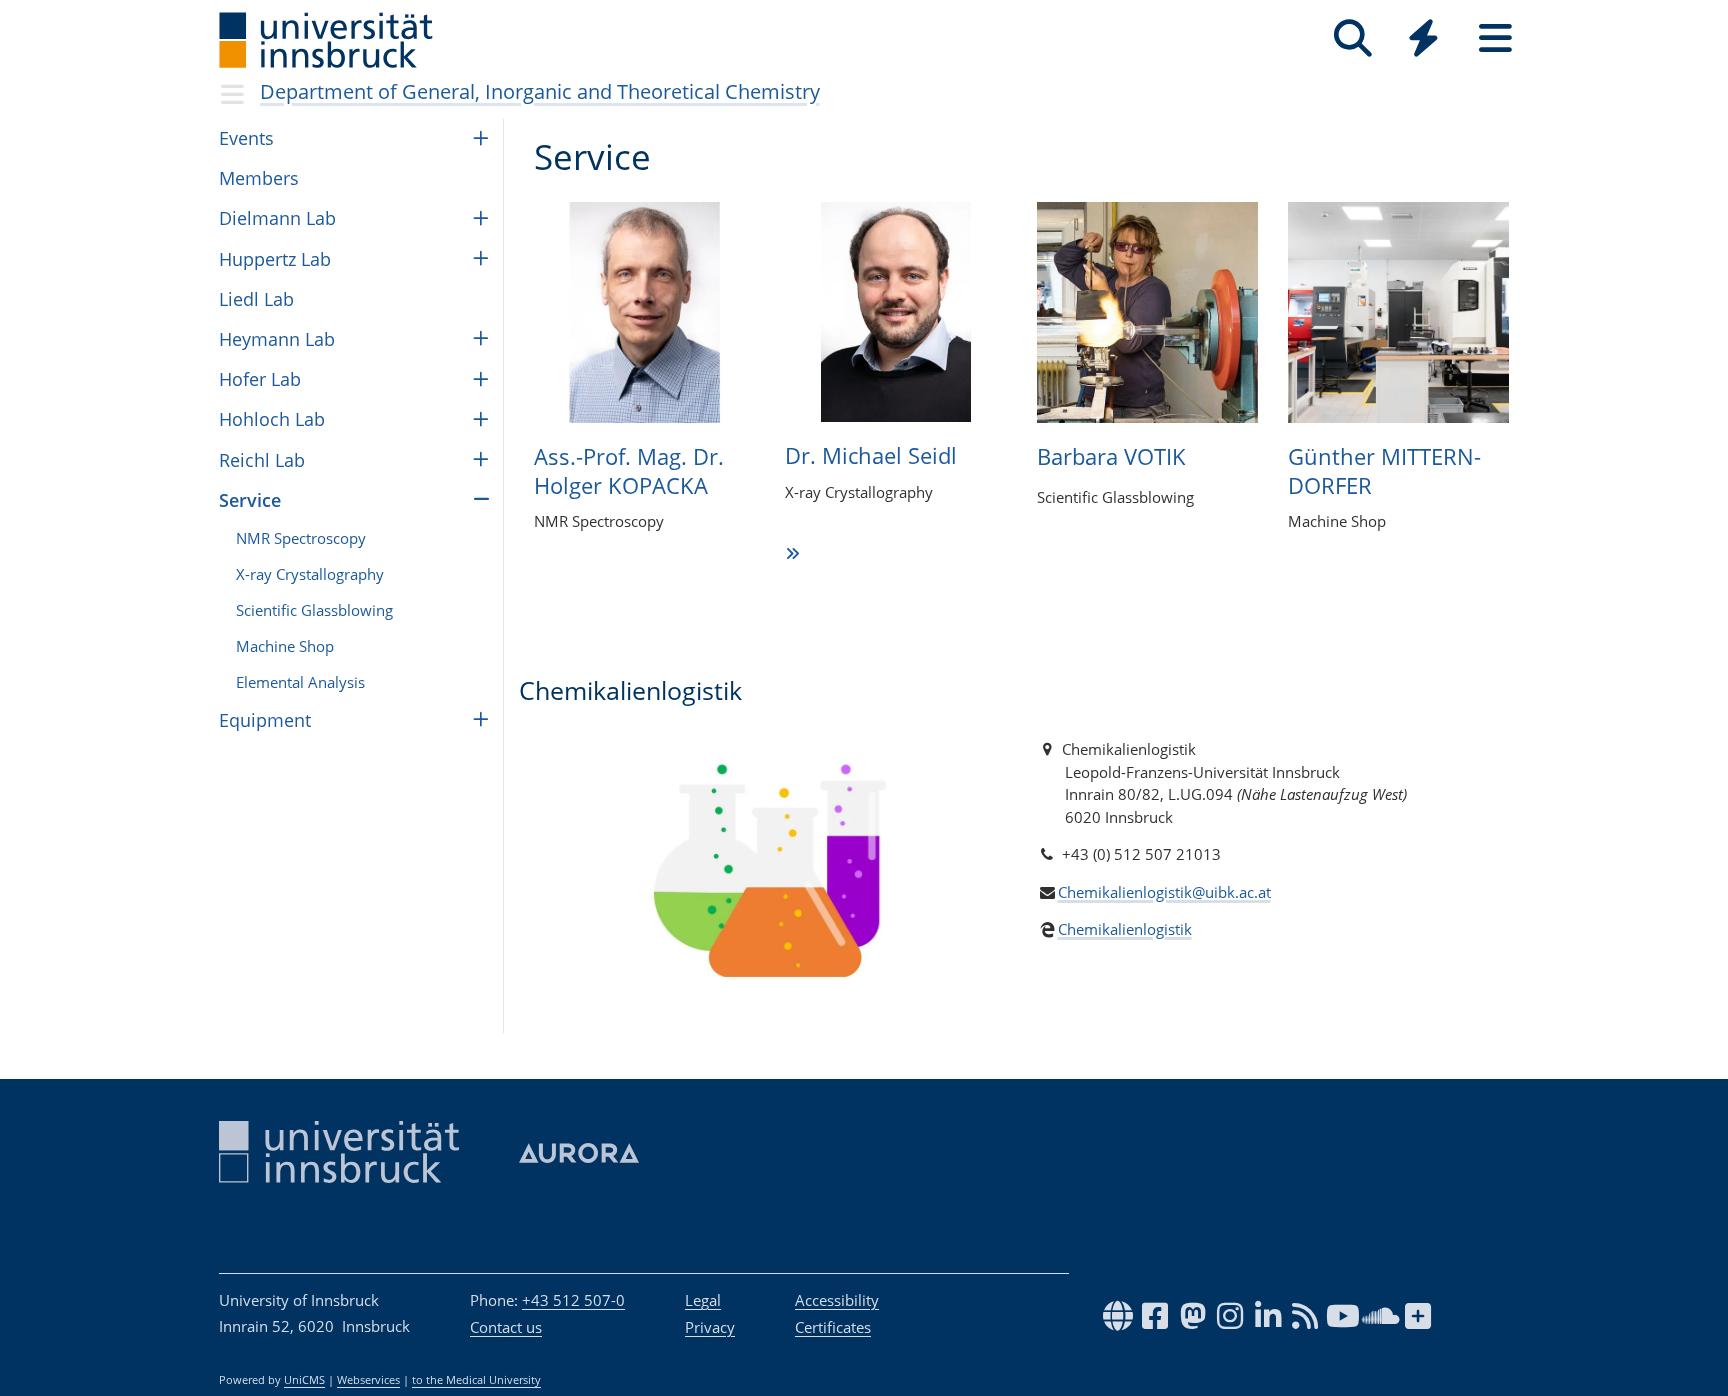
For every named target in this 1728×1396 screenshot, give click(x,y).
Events (246, 138)
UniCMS (304, 1380)
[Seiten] (1495, 38)
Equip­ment (265, 720)
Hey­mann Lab (277, 339)
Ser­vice (250, 500)
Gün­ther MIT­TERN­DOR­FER (1384, 470)
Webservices (368, 1380)
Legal (703, 1300)
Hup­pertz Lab (275, 259)
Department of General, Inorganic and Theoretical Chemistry (540, 91)
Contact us (506, 1327)
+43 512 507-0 (573, 1300)
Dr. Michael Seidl (871, 455)
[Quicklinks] (1423, 38)
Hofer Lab (260, 379)
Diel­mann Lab (277, 218)
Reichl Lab (262, 460)
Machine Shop (285, 646)
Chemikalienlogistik (1125, 929)
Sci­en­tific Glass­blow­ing (314, 610)
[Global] (1424, 40)
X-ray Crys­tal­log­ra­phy (310, 574)
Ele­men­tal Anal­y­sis (300, 682)
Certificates (833, 1327)
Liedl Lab (256, 299)
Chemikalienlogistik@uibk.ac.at (1164, 892)
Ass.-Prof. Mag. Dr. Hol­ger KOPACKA (629, 470)
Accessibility (837, 1300)
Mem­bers (259, 178)
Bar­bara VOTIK (1111, 456)
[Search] (1352, 38)
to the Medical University (476, 1380)
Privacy (710, 1327)
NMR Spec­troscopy (301, 538)
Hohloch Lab (272, 419)
